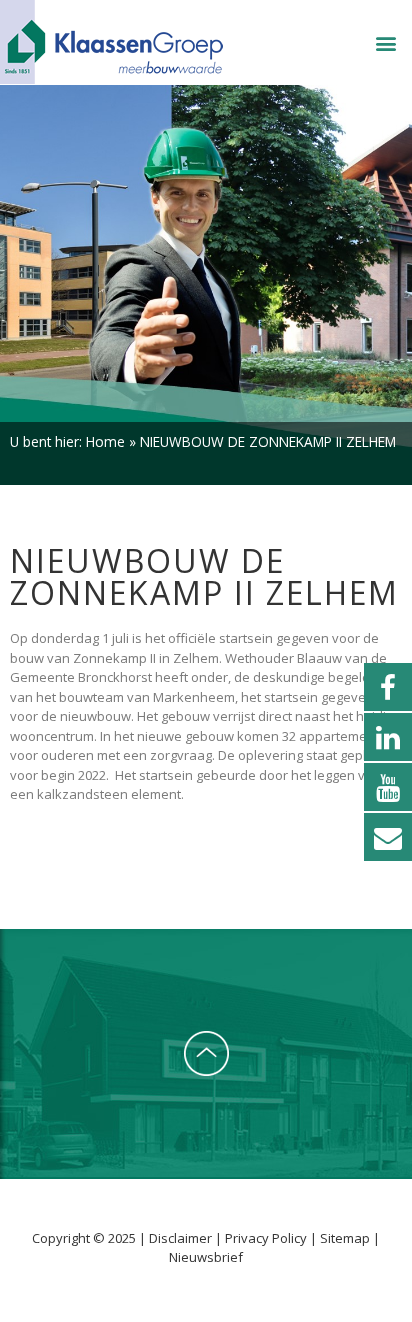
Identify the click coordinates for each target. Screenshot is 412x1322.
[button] (385, 43)
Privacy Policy (267, 1238)
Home (105, 441)
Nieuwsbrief (206, 1257)
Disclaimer (182, 1238)
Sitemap (345, 1238)
